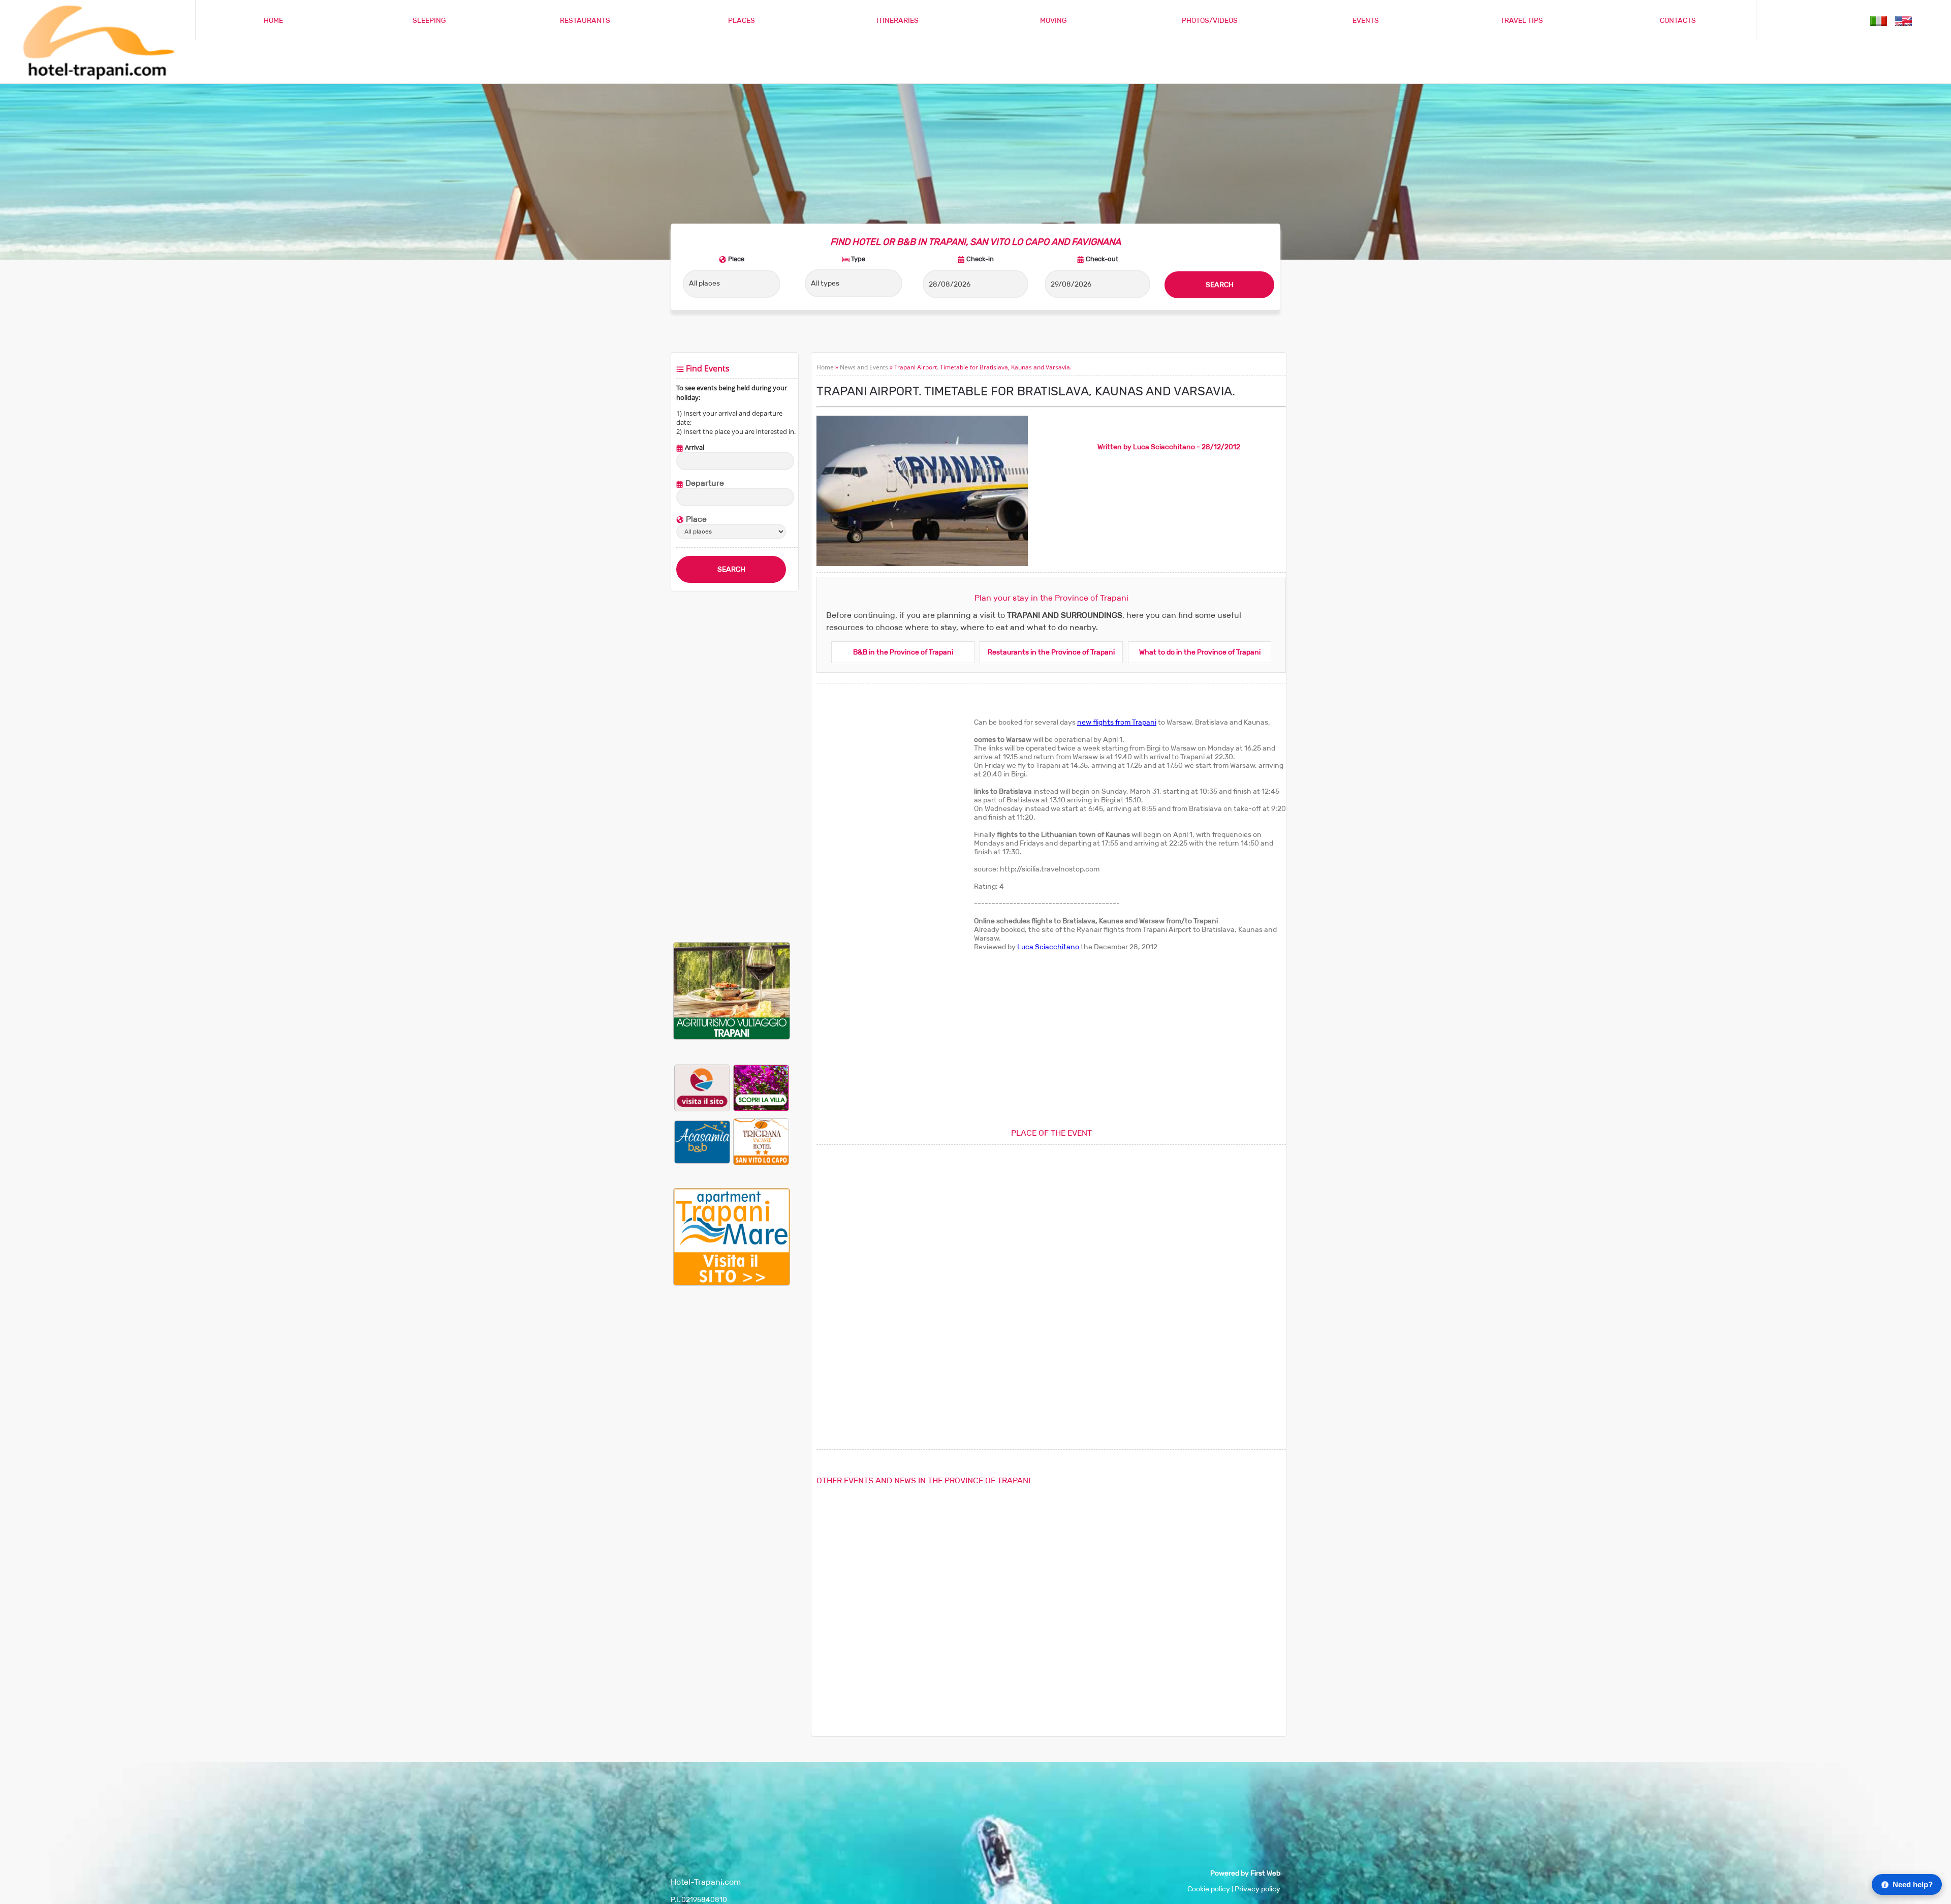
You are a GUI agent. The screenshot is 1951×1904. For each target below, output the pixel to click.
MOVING (1053, 21)
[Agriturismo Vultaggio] (732, 1037)
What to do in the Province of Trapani (1200, 652)
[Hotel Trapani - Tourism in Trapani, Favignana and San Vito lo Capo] (97, 79)
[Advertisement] (732, 767)
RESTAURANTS (585, 21)
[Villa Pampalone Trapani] (761, 1088)
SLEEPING (429, 21)
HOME (273, 21)
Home (825, 367)
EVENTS (1366, 21)
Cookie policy (1209, 1889)
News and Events (864, 367)
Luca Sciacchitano (1049, 947)
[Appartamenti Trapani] (732, 1283)
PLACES (742, 21)
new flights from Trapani (1117, 722)
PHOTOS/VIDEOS (1210, 21)
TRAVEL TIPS (1522, 21)
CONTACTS (1678, 21)
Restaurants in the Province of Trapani (1051, 652)
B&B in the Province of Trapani (903, 652)
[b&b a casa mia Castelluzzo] (702, 1142)
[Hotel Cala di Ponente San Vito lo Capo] (702, 1088)
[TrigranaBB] (761, 1142)
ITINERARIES (898, 21)
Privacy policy (1257, 1889)
